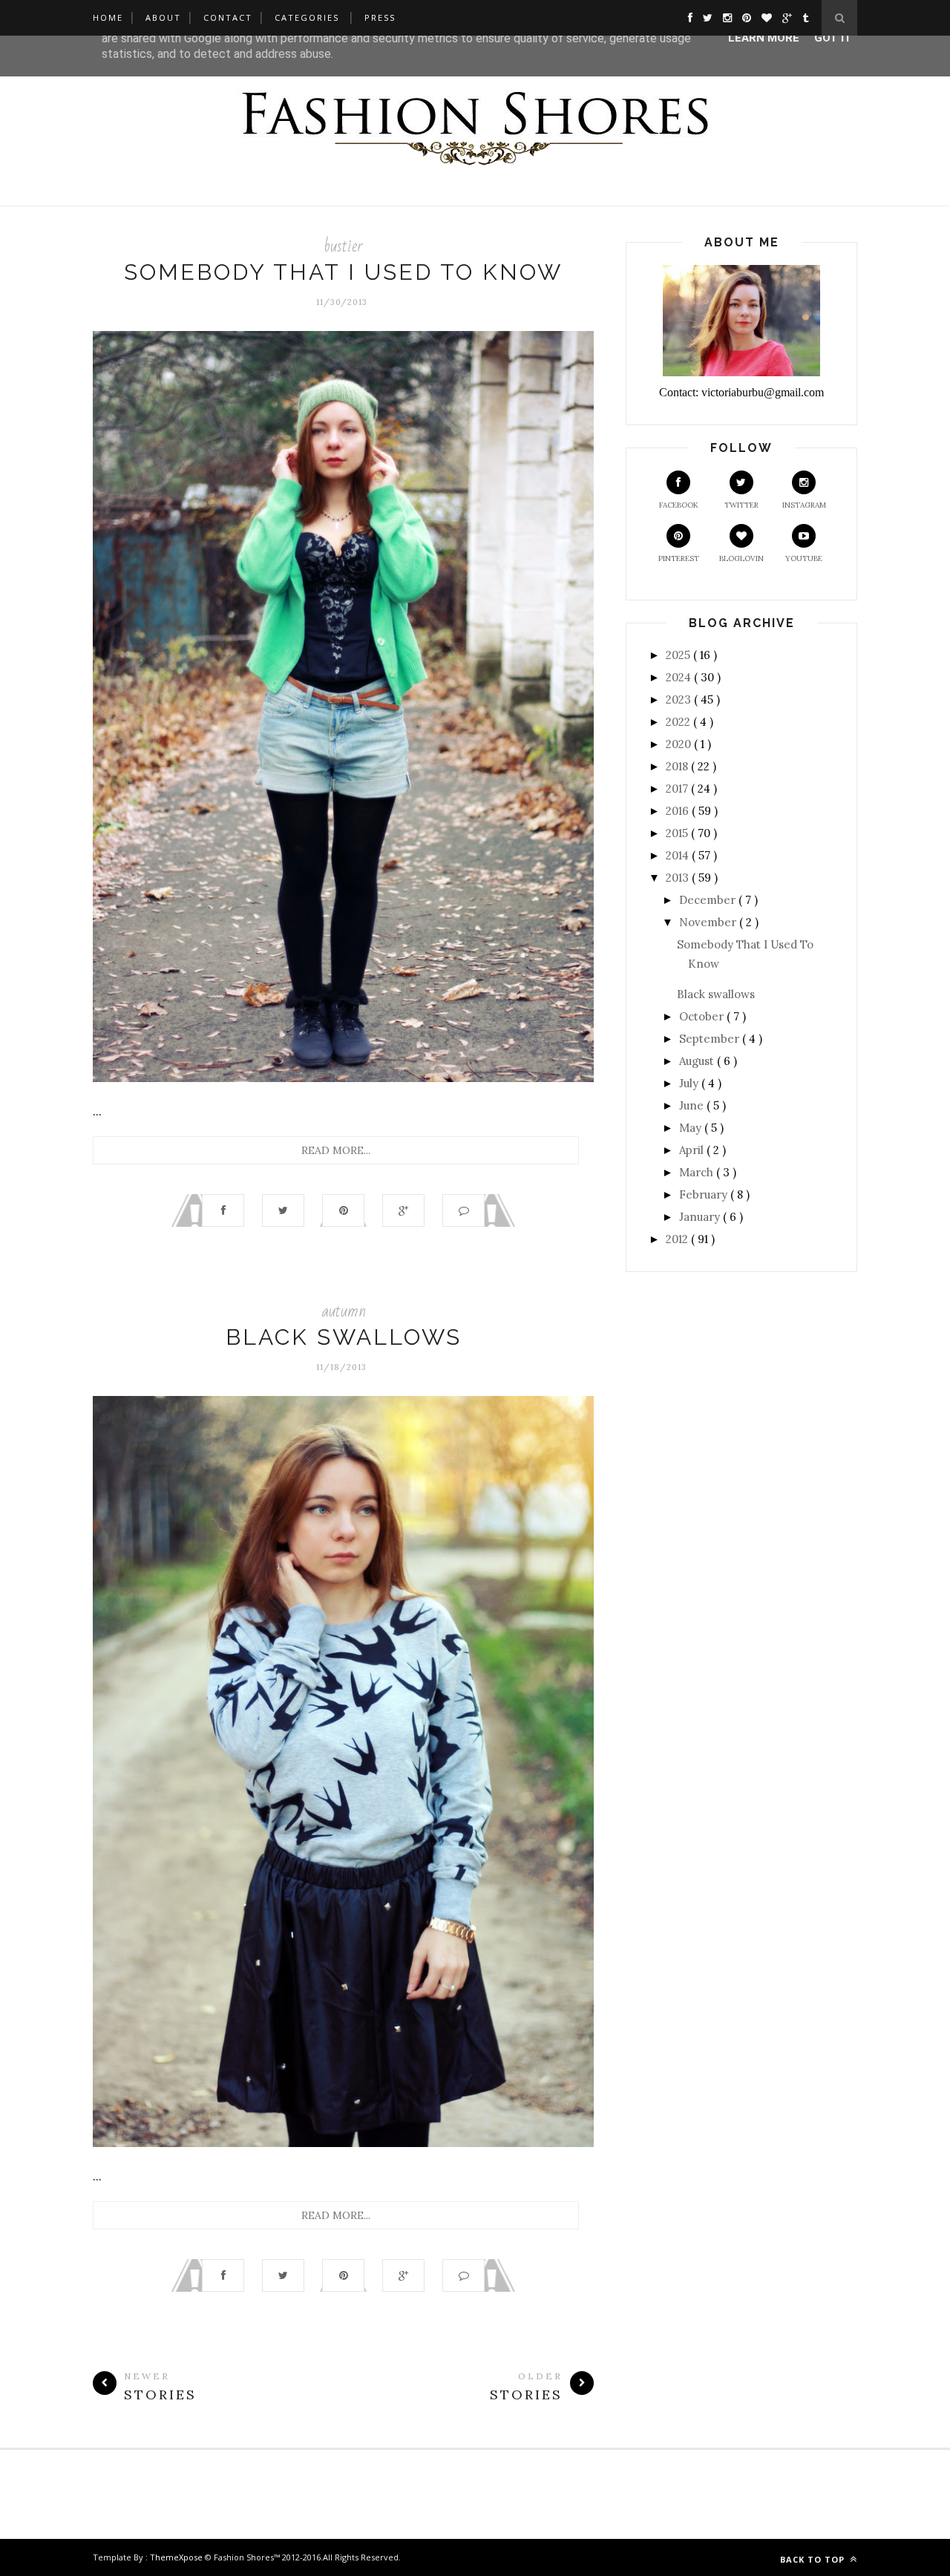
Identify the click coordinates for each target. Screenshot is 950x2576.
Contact (228, 17)
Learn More (764, 38)
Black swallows (344, 1337)
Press (380, 17)
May (692, 1128)
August (698, 1061)
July (690, 1083)
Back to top (814, 2559)
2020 (680, 744)
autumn (344, 1311)
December (709, 900)
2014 (679, 855)
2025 (679, 655)
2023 (680, 699)
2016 (679, 811)
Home (108, 17)
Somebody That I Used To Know (343, 272)
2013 (679, 878)
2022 (679, 722)
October (703, 1016)
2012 (678, 1239)
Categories (307, 17)
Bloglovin (741, 558)
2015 (678, 833)
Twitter (741, 505)
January (701, 1217)
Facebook (679, 505)
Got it (833, 38)
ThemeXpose (176, 2557)
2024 (680, 677)
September (711, 1039)
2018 (678, 766)
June (693, 1105)
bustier (343, 246)
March (698, 1172)
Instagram (804, 505)
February (705, 1194)
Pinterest (679, 558)
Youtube (804, 558)
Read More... (336, 1150)
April (693, 1150)
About (163, 17)
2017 (678, 789)
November (709, 922)
